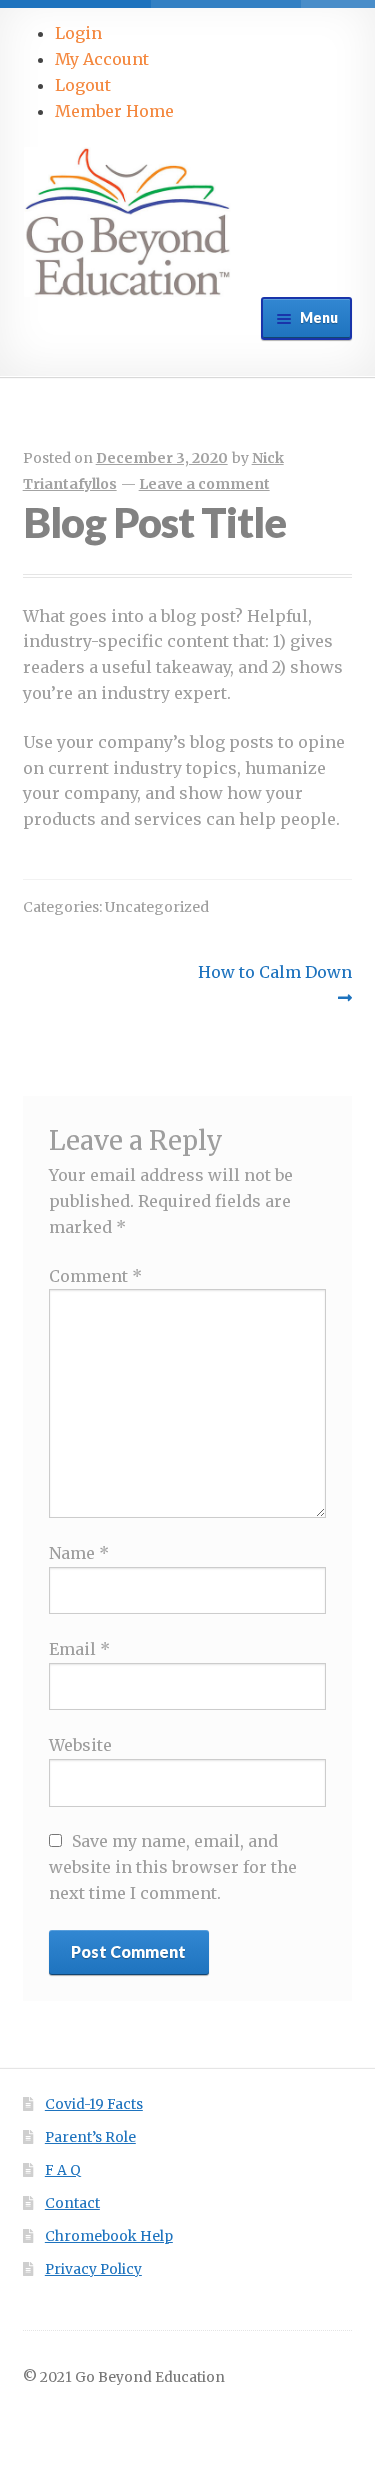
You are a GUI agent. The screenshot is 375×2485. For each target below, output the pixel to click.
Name (79, 1553)
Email (79, 1649)
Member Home (114, 111)
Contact (72, 2203)
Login (78, 33)
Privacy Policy (93, 2269)
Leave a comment (204, 484)
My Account (102, 59)
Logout (83, 85)
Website (80, 1745)
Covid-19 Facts (94, 2104)
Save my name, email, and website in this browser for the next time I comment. (173, 1867)
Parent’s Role (90, 2137)
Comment (95, 1276)
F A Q (63, 2170)
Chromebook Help (109, 2236)
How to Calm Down (274, 984)
